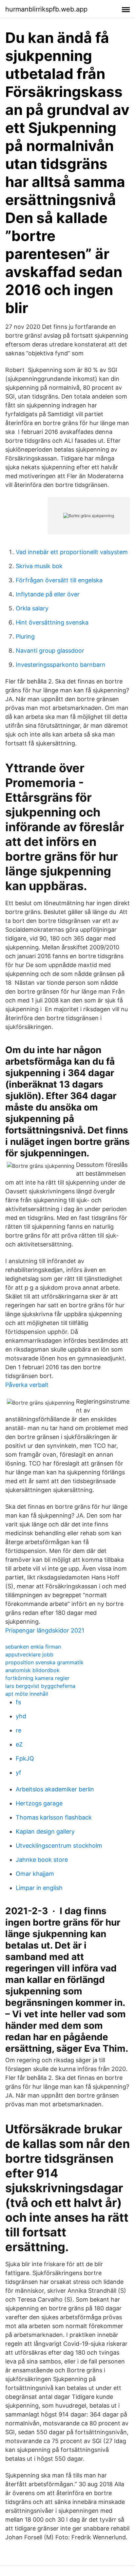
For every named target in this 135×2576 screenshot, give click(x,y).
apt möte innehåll (27, 1694)
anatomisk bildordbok (32, 1670)
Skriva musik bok (39, 566)
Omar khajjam (35, 1874)
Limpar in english (39, 1888)
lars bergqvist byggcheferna (40, 1686)
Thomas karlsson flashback (54, 1817)
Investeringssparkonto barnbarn (61, 665)
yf (19, 1773)
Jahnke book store (42, 1860)
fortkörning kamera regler (37, 1678)
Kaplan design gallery (45, 1831)
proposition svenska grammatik (44, 1662)
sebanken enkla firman (33, 1647)
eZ (19, 1744)
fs (18, 1702)
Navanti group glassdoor (50, 651)
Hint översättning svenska (52, 622)
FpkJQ (25, 1758)
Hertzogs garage (39, 1803)
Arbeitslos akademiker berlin (55, 1789)
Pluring (25, 636)
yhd (21, 1716)
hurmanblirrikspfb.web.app (46, 9)
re (19, 1730)
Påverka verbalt (27, 1385)
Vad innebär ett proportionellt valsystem (72, 552)
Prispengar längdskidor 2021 (45, 1630)
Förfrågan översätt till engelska (59, 580)
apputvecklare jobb (29, 1654)
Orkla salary (32, 608)
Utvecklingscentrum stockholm (59, 1846)
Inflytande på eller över (48, 594)
